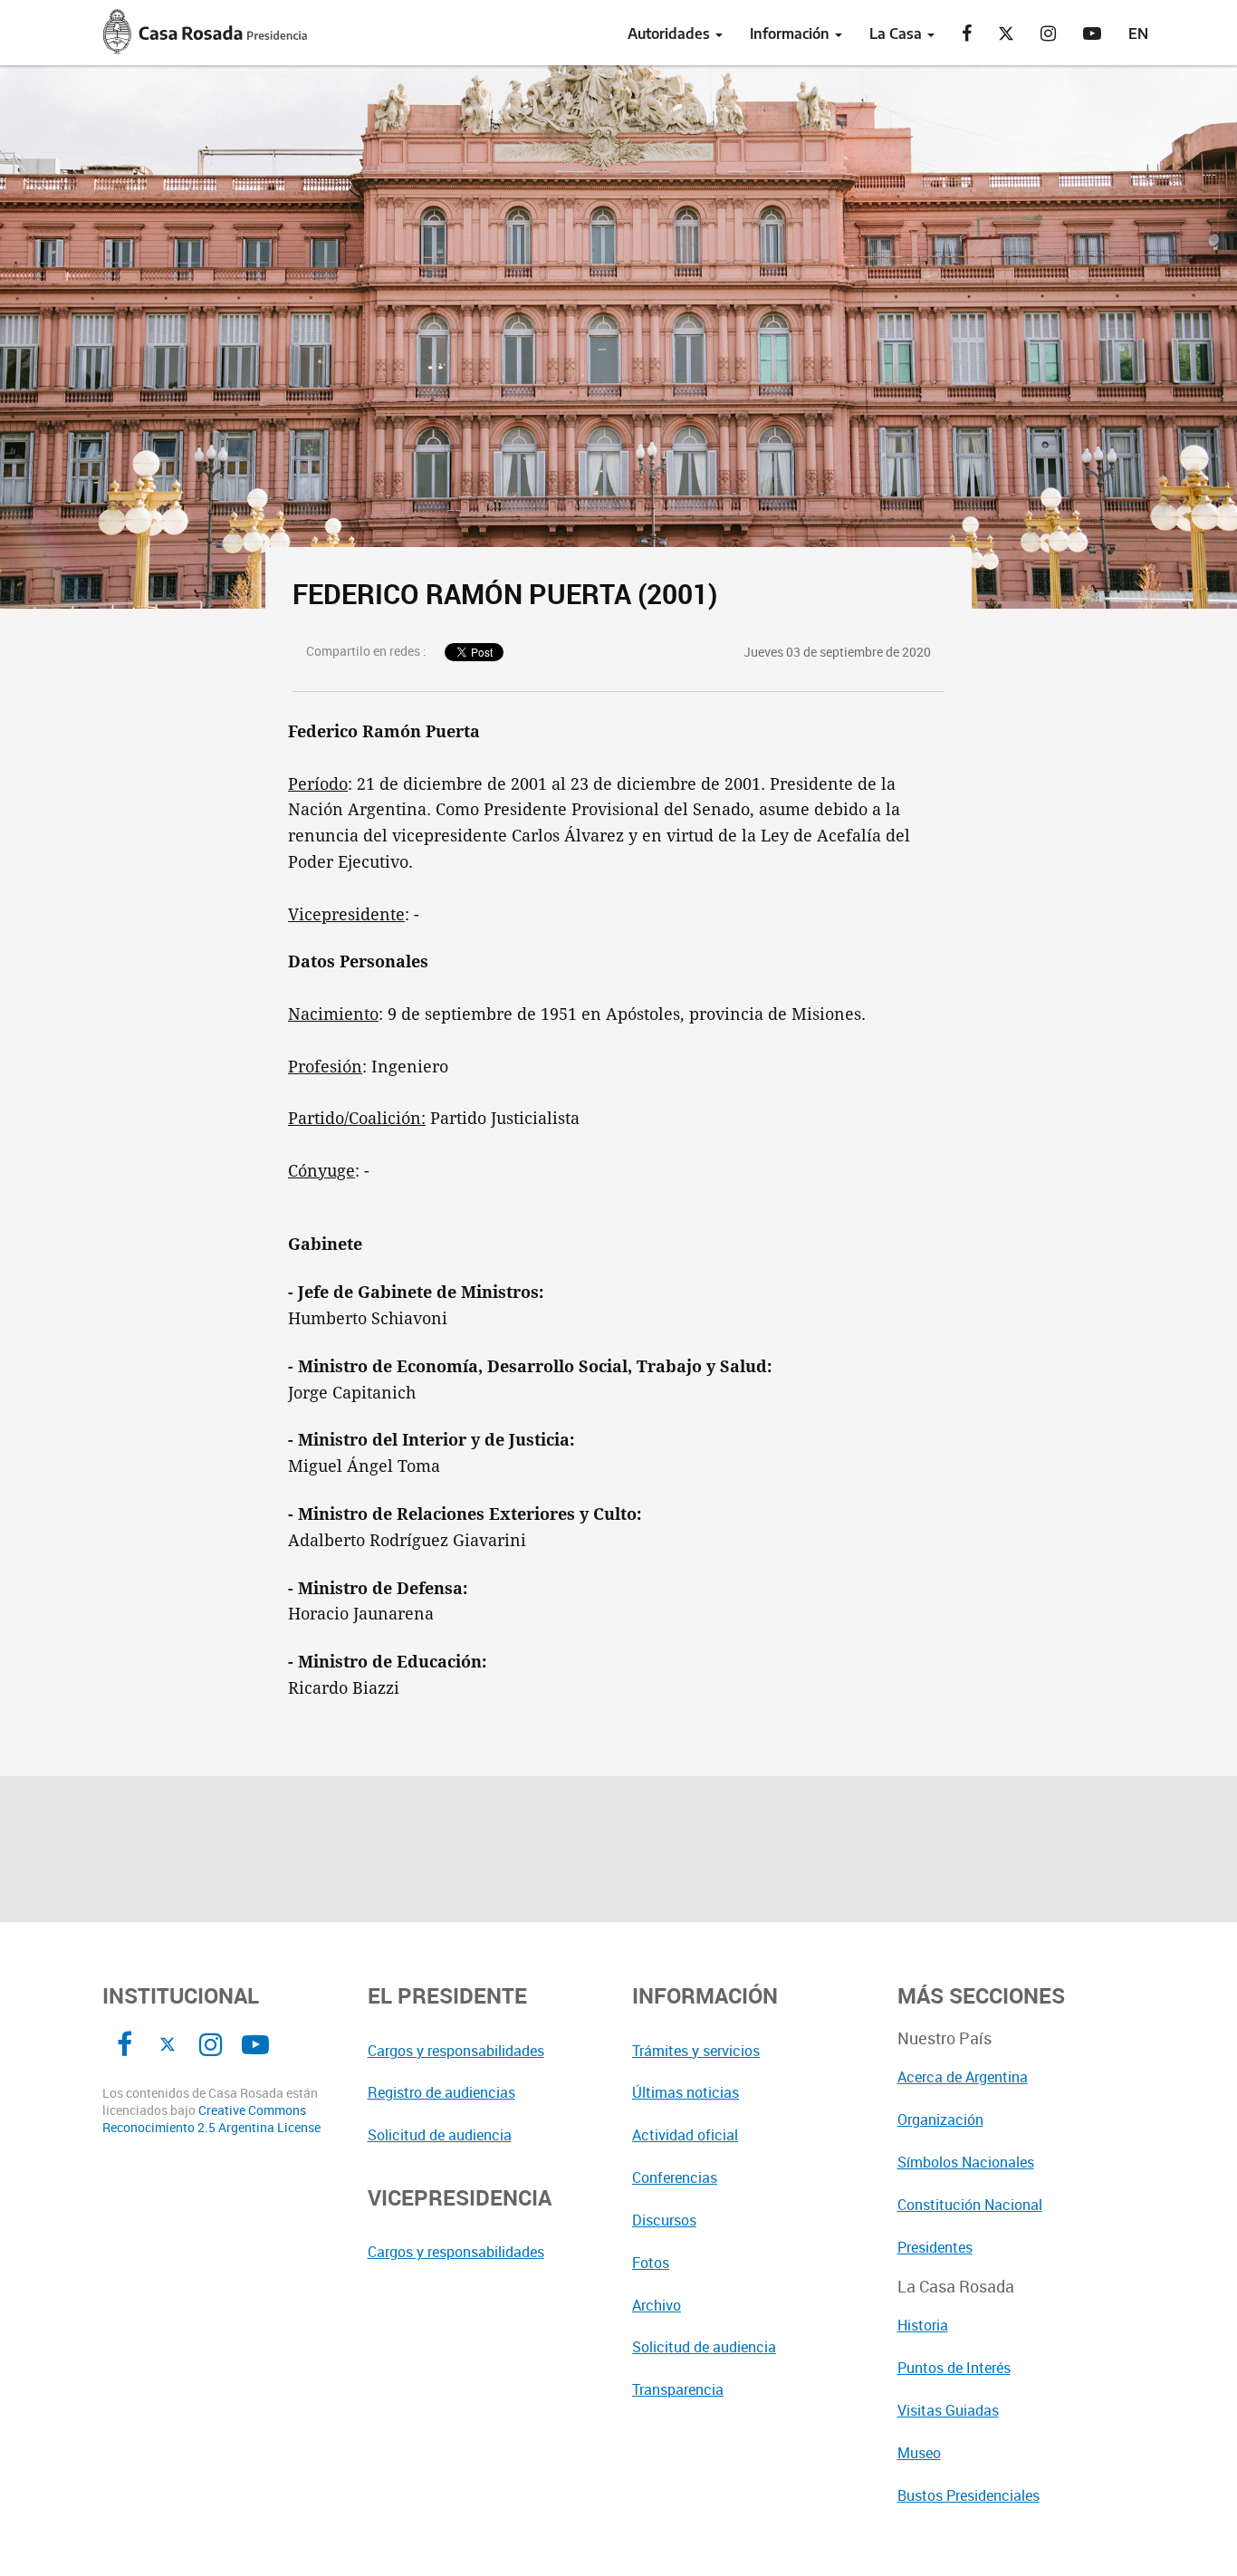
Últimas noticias (686, 2092)
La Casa (897, 34)
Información (791, 34)
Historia (923, 2325)
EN (1138, 34)
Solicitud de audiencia (440, 2135)
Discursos (664, 2220)
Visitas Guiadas (948, 2410)
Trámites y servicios (696, 2051)
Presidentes (935, 2247)
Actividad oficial (685, 2135)
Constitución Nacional (970, 2205)
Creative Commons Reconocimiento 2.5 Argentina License (211, 2119)
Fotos (651, 2263)
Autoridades (671, 34)
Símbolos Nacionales (966, 2162)
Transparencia (678, 2389)
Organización (940, 2119)
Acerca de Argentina (963, 2077)
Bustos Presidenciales (969, 2495)
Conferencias (675, 2177)
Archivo (657, 2305)
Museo (919, 2453)
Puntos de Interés (954, 2368)
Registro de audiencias (441, 2092)
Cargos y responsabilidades (456, 2051)
